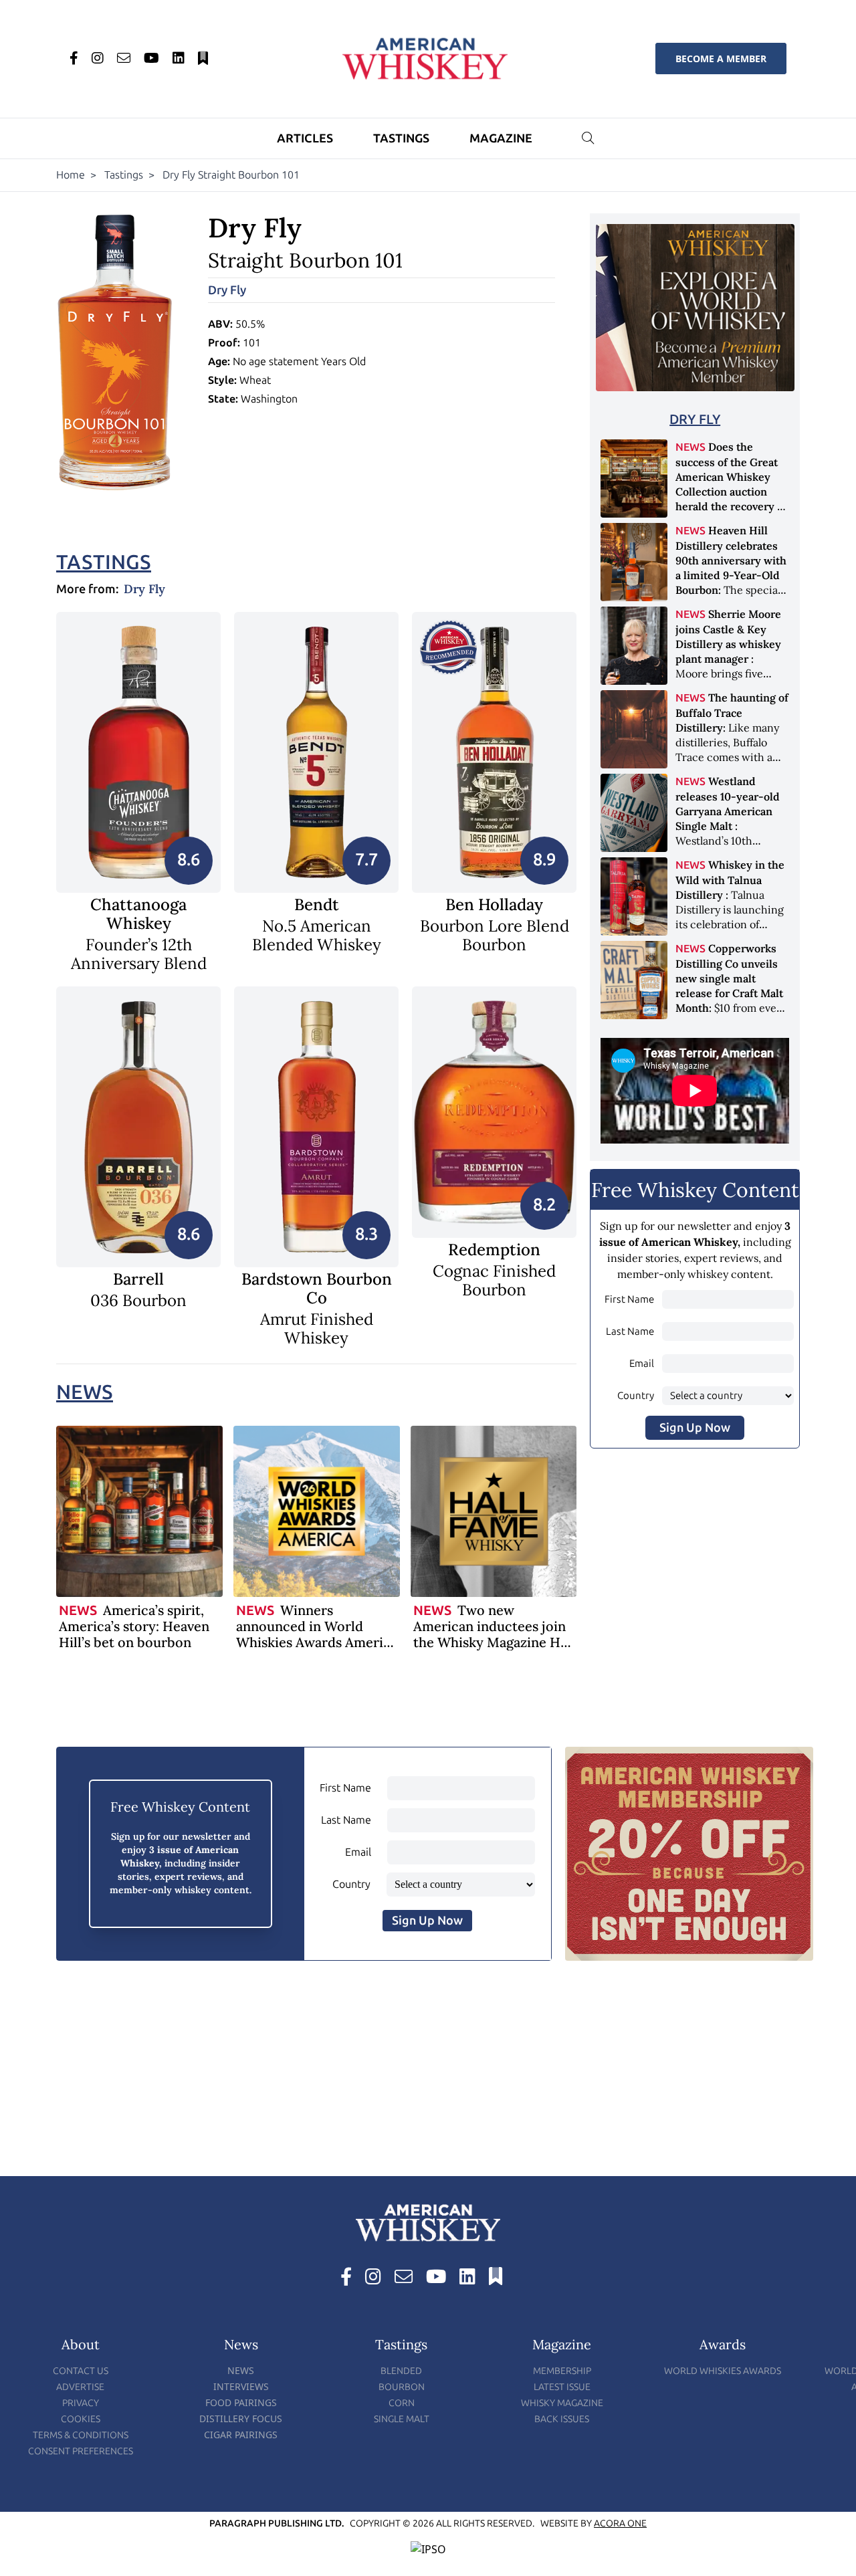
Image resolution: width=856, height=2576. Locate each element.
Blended (401, 2371)
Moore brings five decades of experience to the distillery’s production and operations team (732, 673)
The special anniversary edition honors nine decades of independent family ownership (731, 589)
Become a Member (721, 59)
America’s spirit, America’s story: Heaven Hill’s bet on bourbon (134, 1626)
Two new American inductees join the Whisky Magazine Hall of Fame (494, 1634)
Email (642, 1364)
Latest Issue (562, 2387)
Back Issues (562, 2419)
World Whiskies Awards (723, 2371)
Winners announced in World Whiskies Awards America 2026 (317, 1634)
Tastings (401, 138)
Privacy (81, 2403)
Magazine (501, 138)
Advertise (80, 2387)
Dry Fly (227, 290)
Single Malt (402, 2419)
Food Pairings (241, 2402)
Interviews (241, 2386)
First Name (629, 1299)
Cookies (81, 2419)
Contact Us (81, 2371)
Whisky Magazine (562, 2403)
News (85, 1392)
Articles (305, 138)
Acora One (620, 2524)
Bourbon (402, 2387)
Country (636, 1396)
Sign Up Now (695, 1428)
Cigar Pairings (241, 2435)
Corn (402, 2403)
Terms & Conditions (81, 2435)
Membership (562, 2371)
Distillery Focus (241, 2419)
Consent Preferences (81, 2451)
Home (71, 175)
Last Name (630, 1331)
